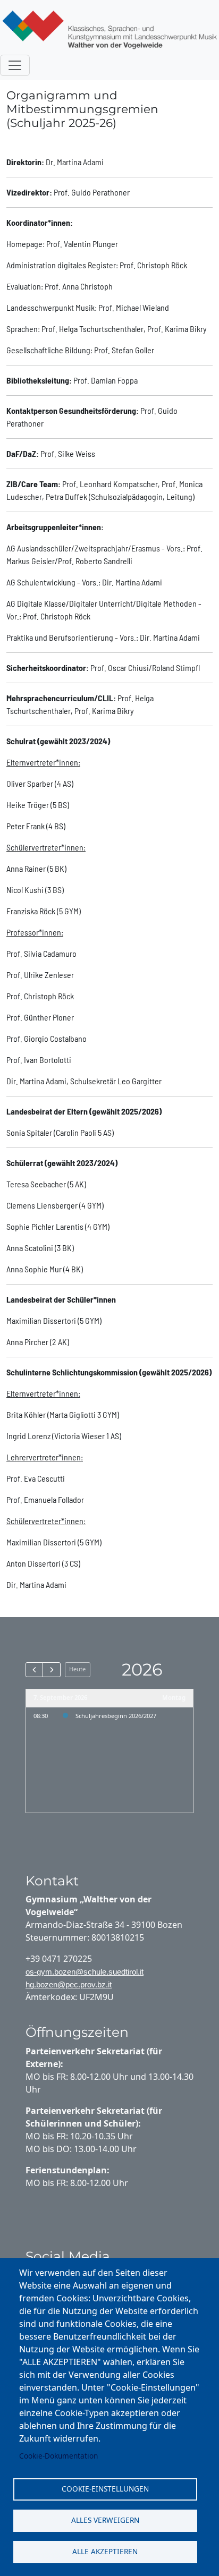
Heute (77, 1669)
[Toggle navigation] (15, 65)
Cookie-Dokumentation (58, 2456)
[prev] (34, 1670)
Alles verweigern (105, 2520)
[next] (51, 1670)
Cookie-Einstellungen (105, 2489)
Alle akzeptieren (105, 2551)
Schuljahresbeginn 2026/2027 (116, 1716)
